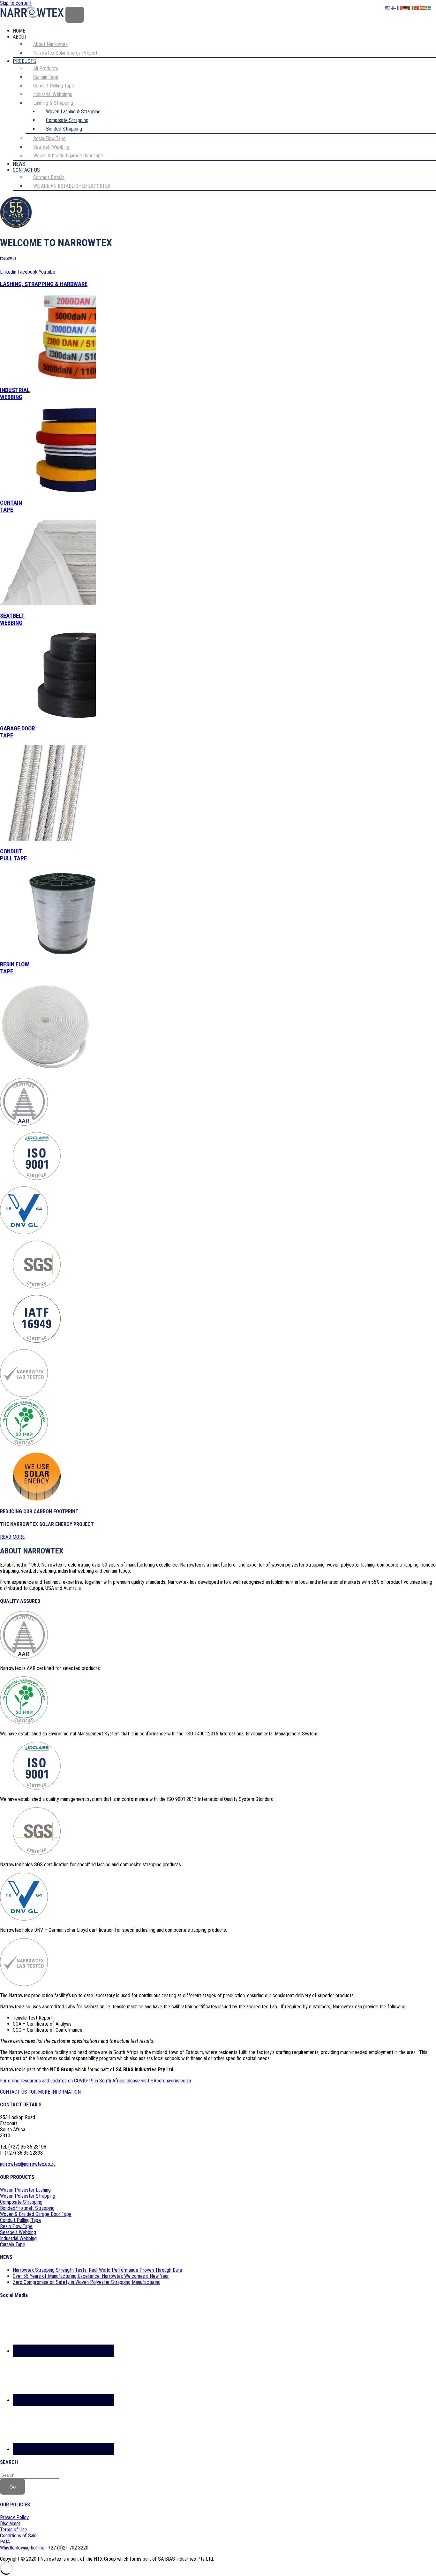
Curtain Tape (13, 2244)
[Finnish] (394, 8)
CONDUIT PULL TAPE (13, 855)
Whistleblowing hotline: (23, 2548)
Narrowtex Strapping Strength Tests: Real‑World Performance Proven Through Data (97, 2270)
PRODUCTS (24, 61)
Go (12, 2487)
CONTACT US (26, 170)
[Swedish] (428, 8)
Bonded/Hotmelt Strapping (27, 2208)
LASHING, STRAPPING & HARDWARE (44, 284)
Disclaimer (10, 2523)
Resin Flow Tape (16, 2226)
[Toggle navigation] (75, 15)
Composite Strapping (21, 2202)
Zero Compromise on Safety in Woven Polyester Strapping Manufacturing (87, 2282)
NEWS (19, 164)
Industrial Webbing (18, 2238)
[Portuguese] (417, 8)
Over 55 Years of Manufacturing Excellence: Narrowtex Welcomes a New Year (91, 2276)
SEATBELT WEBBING (12, 619)
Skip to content (16, 3)
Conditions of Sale (18, 2536)
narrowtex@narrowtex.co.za (28, 2164)
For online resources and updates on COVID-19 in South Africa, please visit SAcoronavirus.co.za (95, 2081)
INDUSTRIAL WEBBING (15, 394)
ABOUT (20, 37)
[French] (400, 8)
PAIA (5, 2542)
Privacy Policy (14, 2517)
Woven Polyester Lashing (25, 2190)
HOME (19, 31)
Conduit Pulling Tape (20, 2220)
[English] (388, 8)
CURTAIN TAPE (11, 506)
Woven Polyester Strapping (28, 2196)
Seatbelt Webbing (18, 2232)
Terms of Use (14, 2530)
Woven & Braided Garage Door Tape (36, 2214)
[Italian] (411, 8)
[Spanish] (423, 8)
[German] (405, 8)
